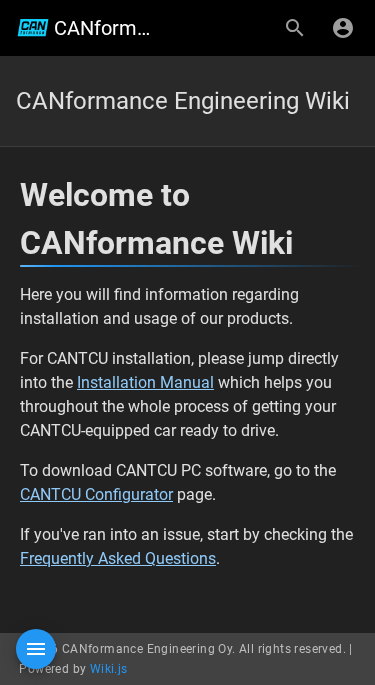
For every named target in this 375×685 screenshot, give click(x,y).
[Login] (343, 28)
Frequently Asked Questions (118, 558)
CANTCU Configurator (96, 494)
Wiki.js (109, 669)
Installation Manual (145, 382)
